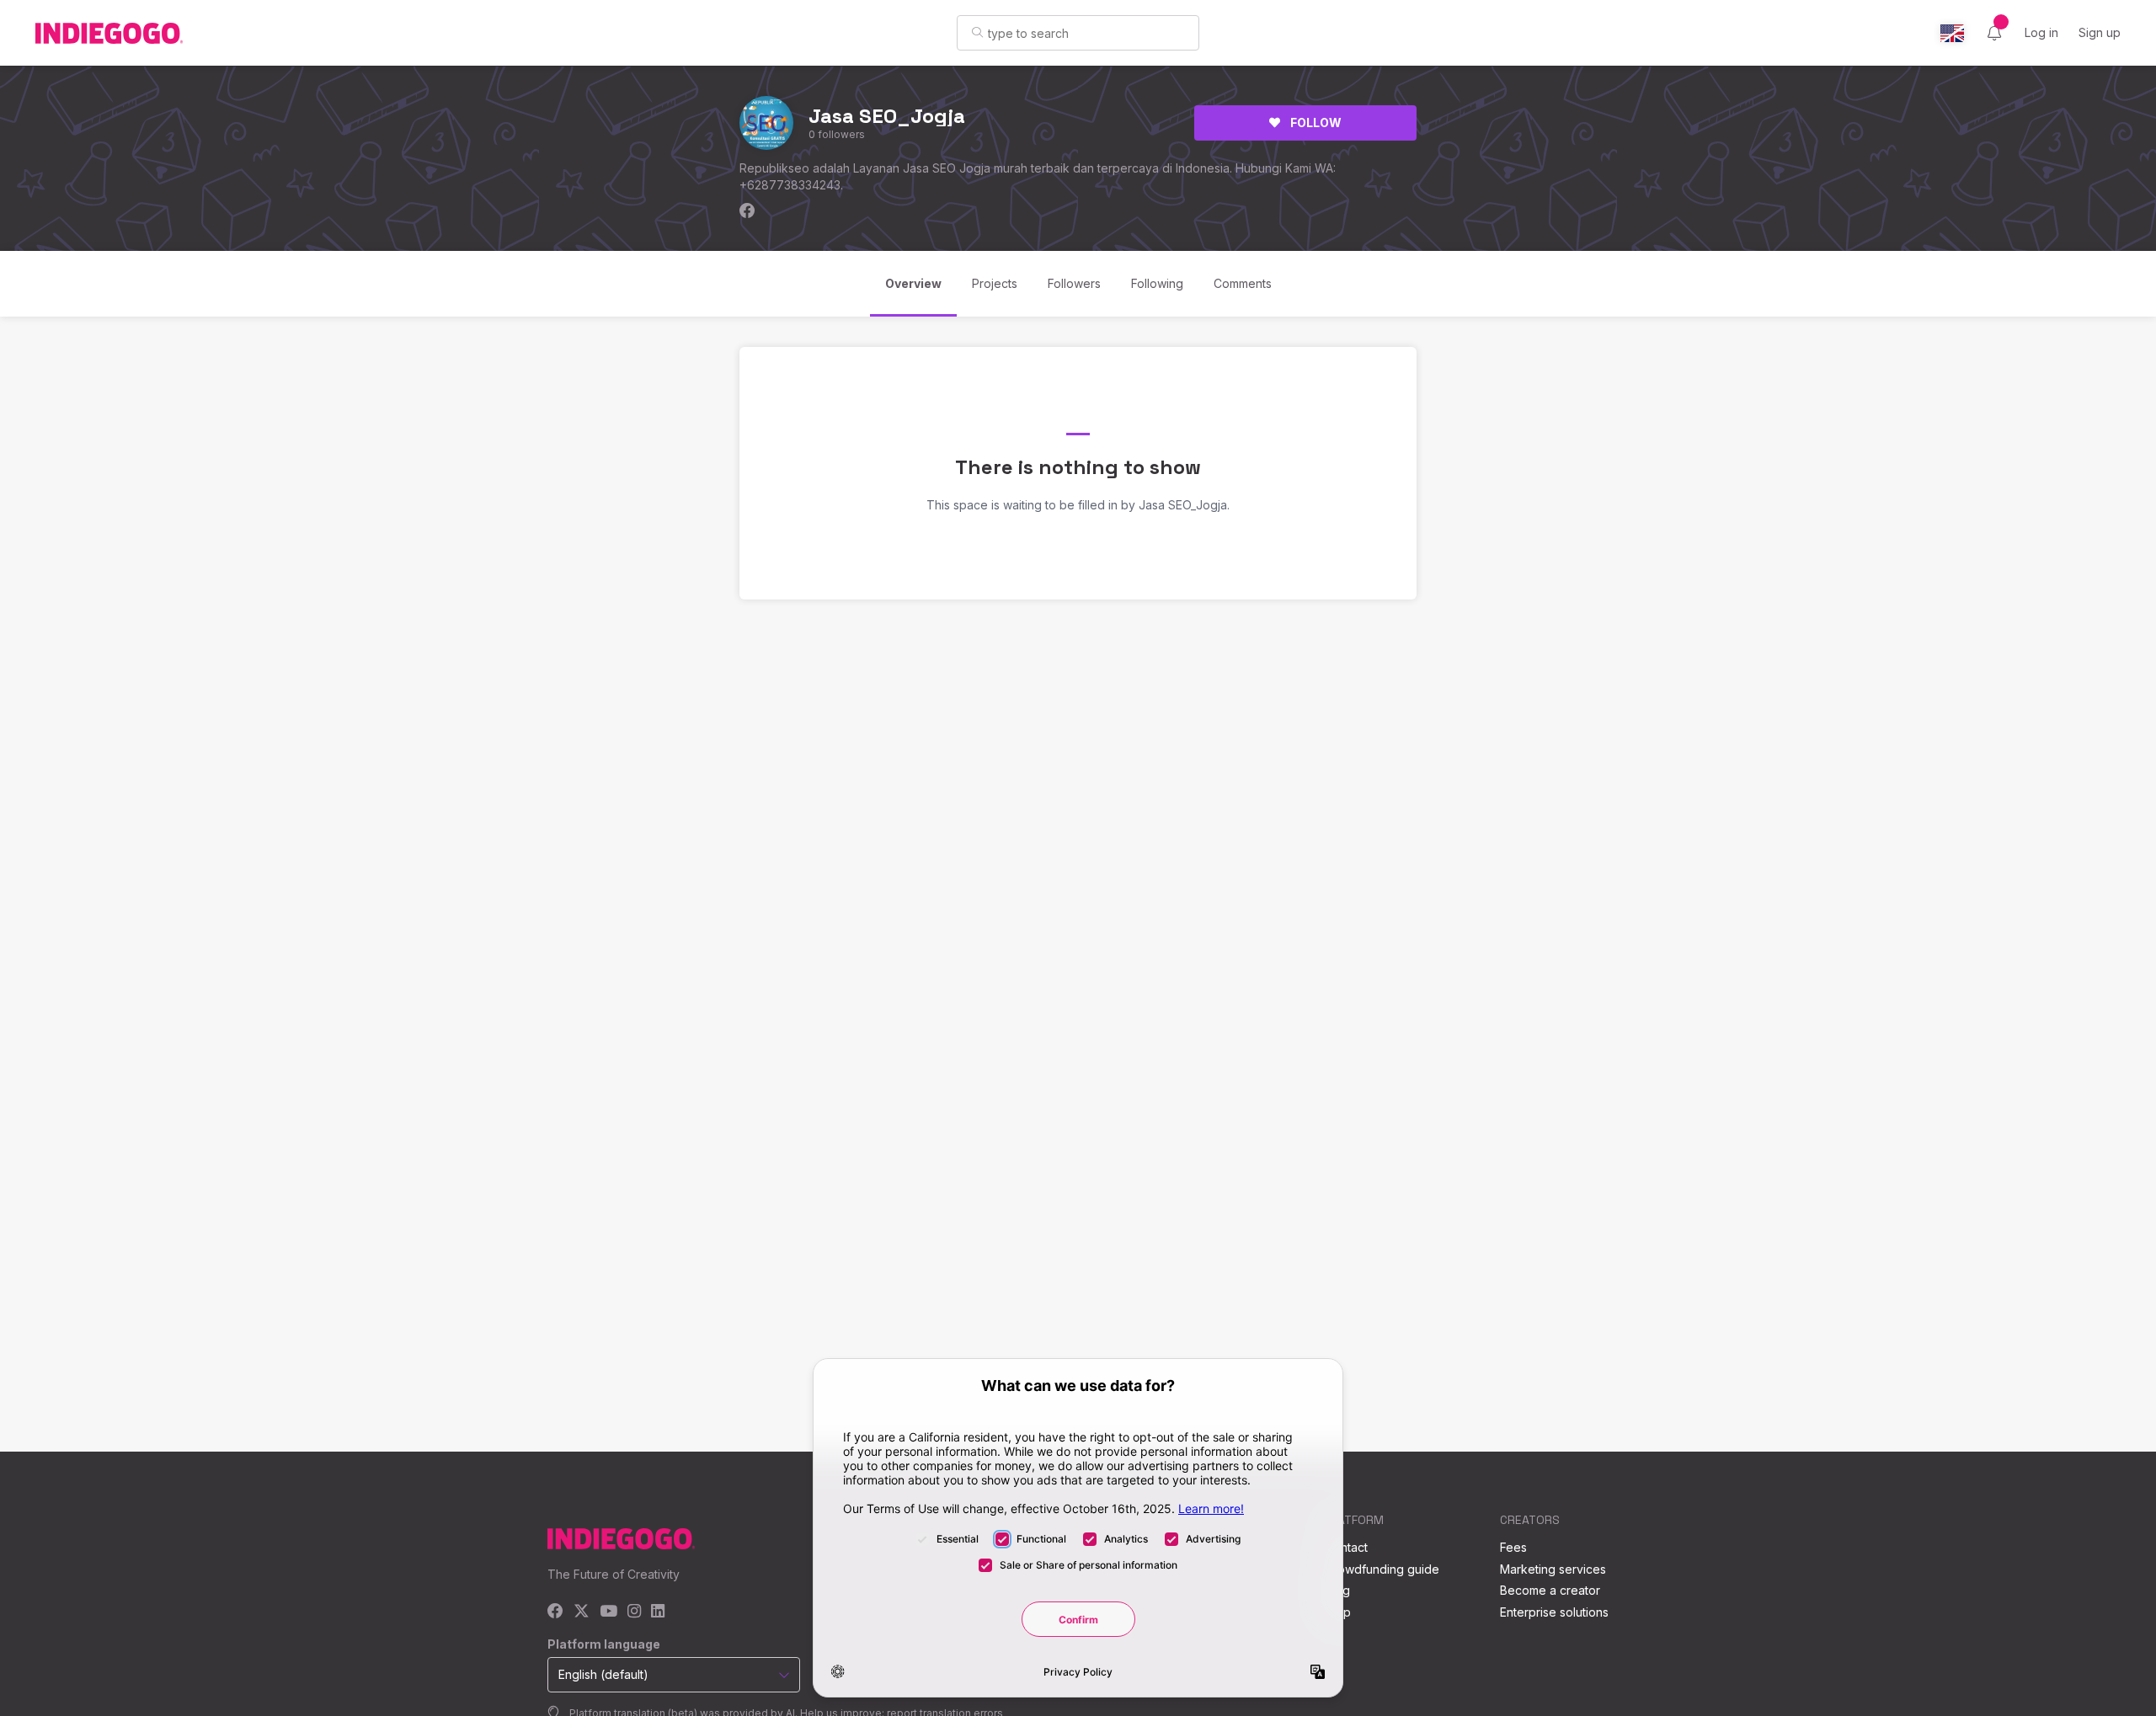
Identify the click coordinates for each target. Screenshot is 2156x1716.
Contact (1346, 1547)
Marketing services (1553, 1569)
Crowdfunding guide (1382, 1569)
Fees (1513, 1547)
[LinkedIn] (658, 1612)
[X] (582, 1612)
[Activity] (1994, 33)
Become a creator (1550, 1590)
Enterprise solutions (1554, 1612)
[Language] (1952, 33)
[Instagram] (634, 1612)
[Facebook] (555, 1612)
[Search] (977, 32)
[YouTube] (608, 1612)
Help (1338, 1612)
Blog (1337, 1590)
